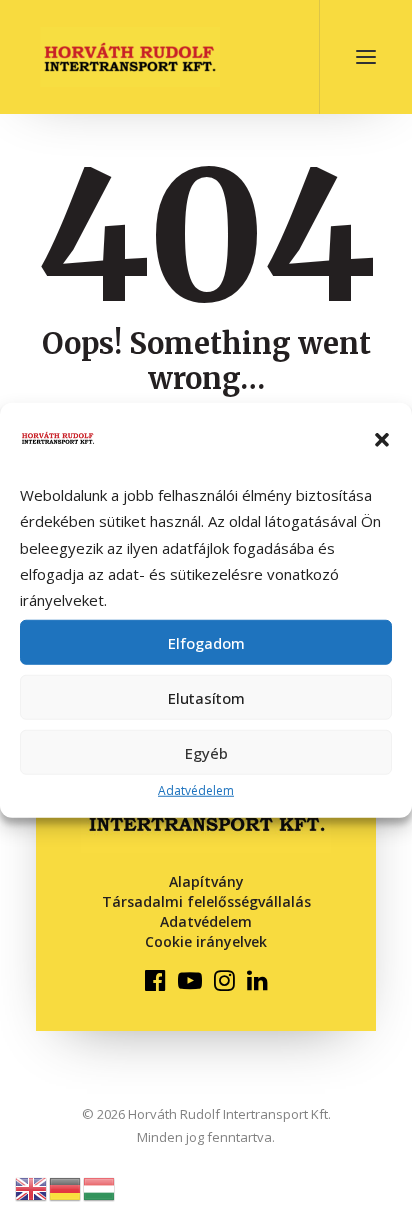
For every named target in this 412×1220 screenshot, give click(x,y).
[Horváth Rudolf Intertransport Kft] (130, 57)
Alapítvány (206, 881)
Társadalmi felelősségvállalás (206, 901)
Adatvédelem (196, 790)
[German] (66, 1187)
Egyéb (206, 753)
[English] (32, 1187)
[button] (382, 440)
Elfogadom (206, 643)
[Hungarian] (100, 1187)
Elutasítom (206, 698)
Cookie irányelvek (206, 941)
